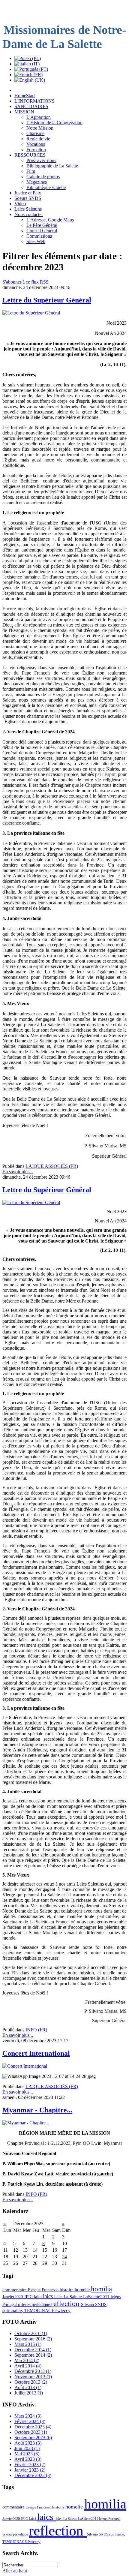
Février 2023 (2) (30, 2465)
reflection (66, 2304)
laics (49, 2296)
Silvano (88, 2304)
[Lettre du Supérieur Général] (31, 313)
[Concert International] (25, 2066)
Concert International (36, 2053)
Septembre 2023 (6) (33, 2438)
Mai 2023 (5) (27, 2454)
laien (59, 2297)
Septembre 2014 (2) (33, 2355)
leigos (116, 2297)
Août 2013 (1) (28, 2387)
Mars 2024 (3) (28, 2416)
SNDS (101, 2304)
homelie (83, 2290)
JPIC (29, 2297)
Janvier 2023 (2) (30, 2470)
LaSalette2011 (97, 2297)
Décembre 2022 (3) (33, 2475)
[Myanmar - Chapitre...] (26, 2123)
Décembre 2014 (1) (33, 2350)
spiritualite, (13, 2310)
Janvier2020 (13, 2297)
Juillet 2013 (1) (29, 2393)
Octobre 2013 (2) (31, 2382)
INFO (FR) (36, 2030)
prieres (25, 2304)
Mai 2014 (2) (27, 2360)
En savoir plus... (18, 1172)
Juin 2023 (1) (27, 2448)
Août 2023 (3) (28, 2443)
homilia (101, 2289)
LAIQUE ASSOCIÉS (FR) (52, 1166)
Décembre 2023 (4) (33, 2427)
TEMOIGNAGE (40, 2310)
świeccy (63, 2310)
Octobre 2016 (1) (31, 2333)
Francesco (51, 2290)
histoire (67, 2290)
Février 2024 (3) (30, 2421)
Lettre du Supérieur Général (47, 300)
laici (38, 2297)
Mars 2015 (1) (28, 2344)
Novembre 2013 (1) (33, 2377)
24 (64, 2257)
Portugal (10, 2304)
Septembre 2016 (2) (33, 2339)
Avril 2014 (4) (28, 2366)
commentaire (15, 2290)
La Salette (73, 2297)
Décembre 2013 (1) (33, 2371)
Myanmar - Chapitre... (37, 2110)
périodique (41, 2304)
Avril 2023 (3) (28, 2459)
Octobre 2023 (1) (31, 2432)
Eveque (35, 2290)
